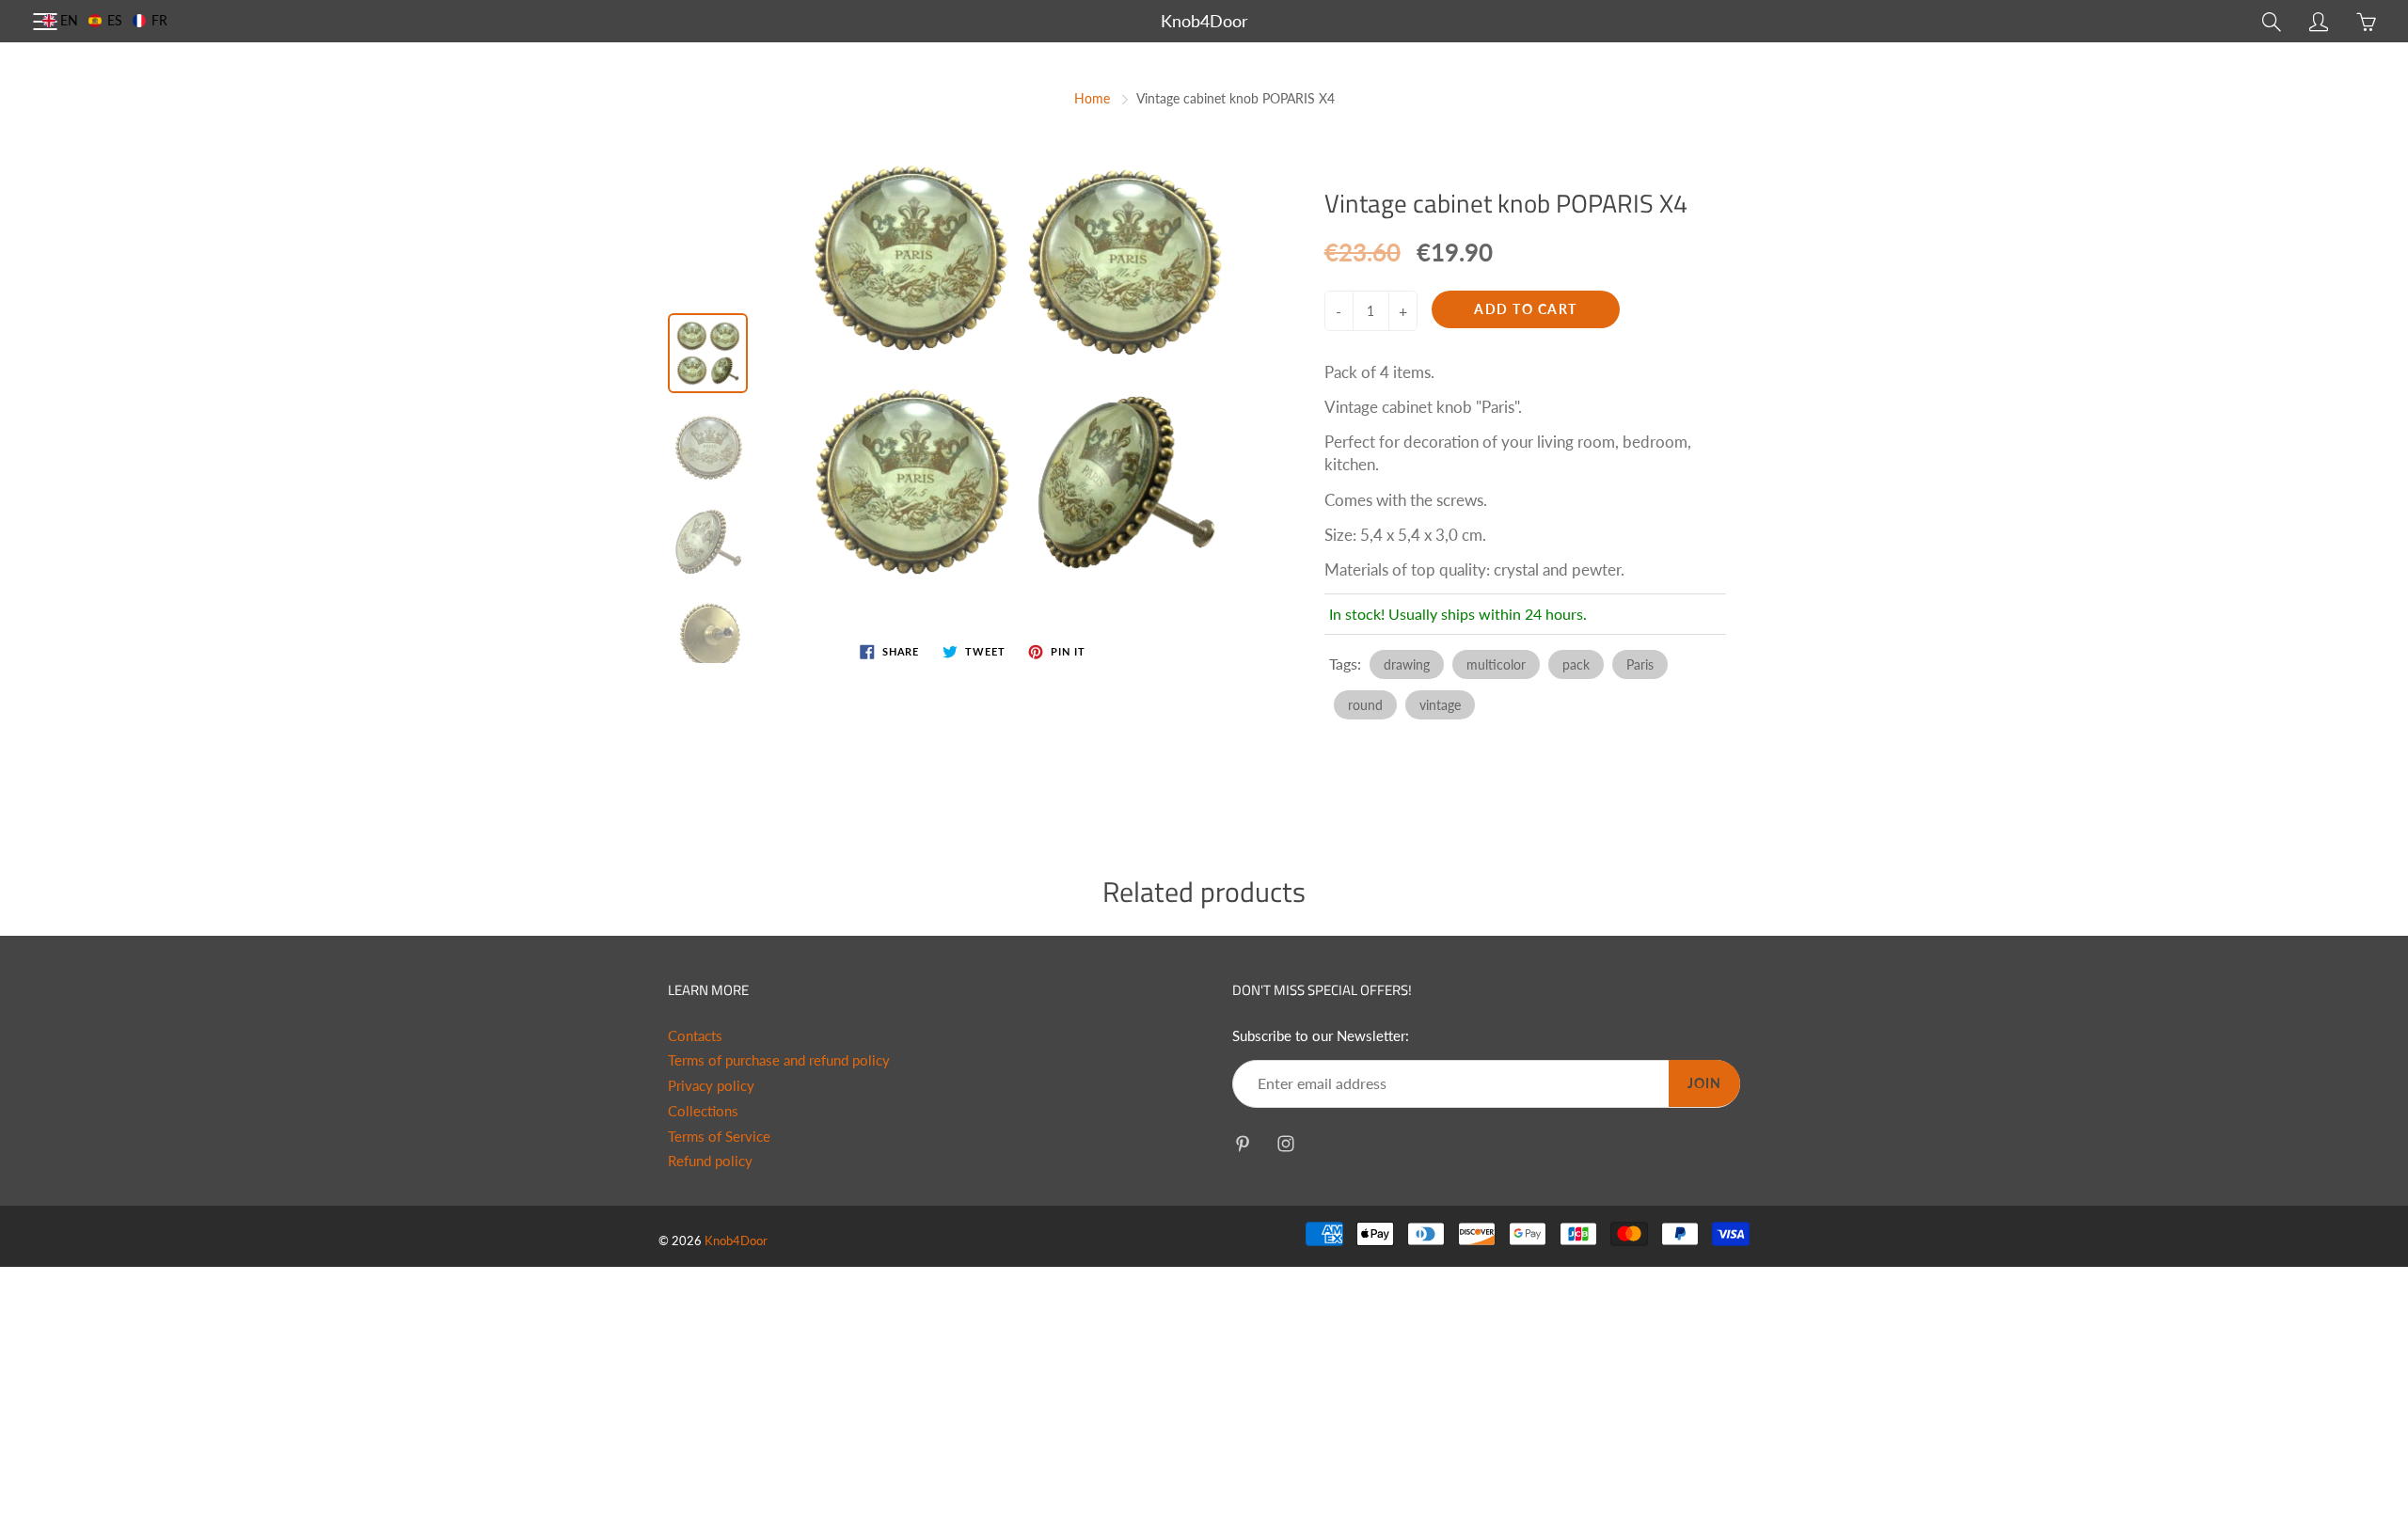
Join (1704, 1083)
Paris (1640, 664)
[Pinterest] (1242, 1143)
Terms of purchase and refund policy (779, 1060)
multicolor (1496, 664)
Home (1092, 98)
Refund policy (710, 1161)
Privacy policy (711, 1086)
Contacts (695, 1036)
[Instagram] (1285, 1143)
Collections (703, 1111)
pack (1576, 664)
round (1365, 705)
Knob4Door (1204, 21)
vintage (1440, 705)
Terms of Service (719, 1137)
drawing (1407, 664)
